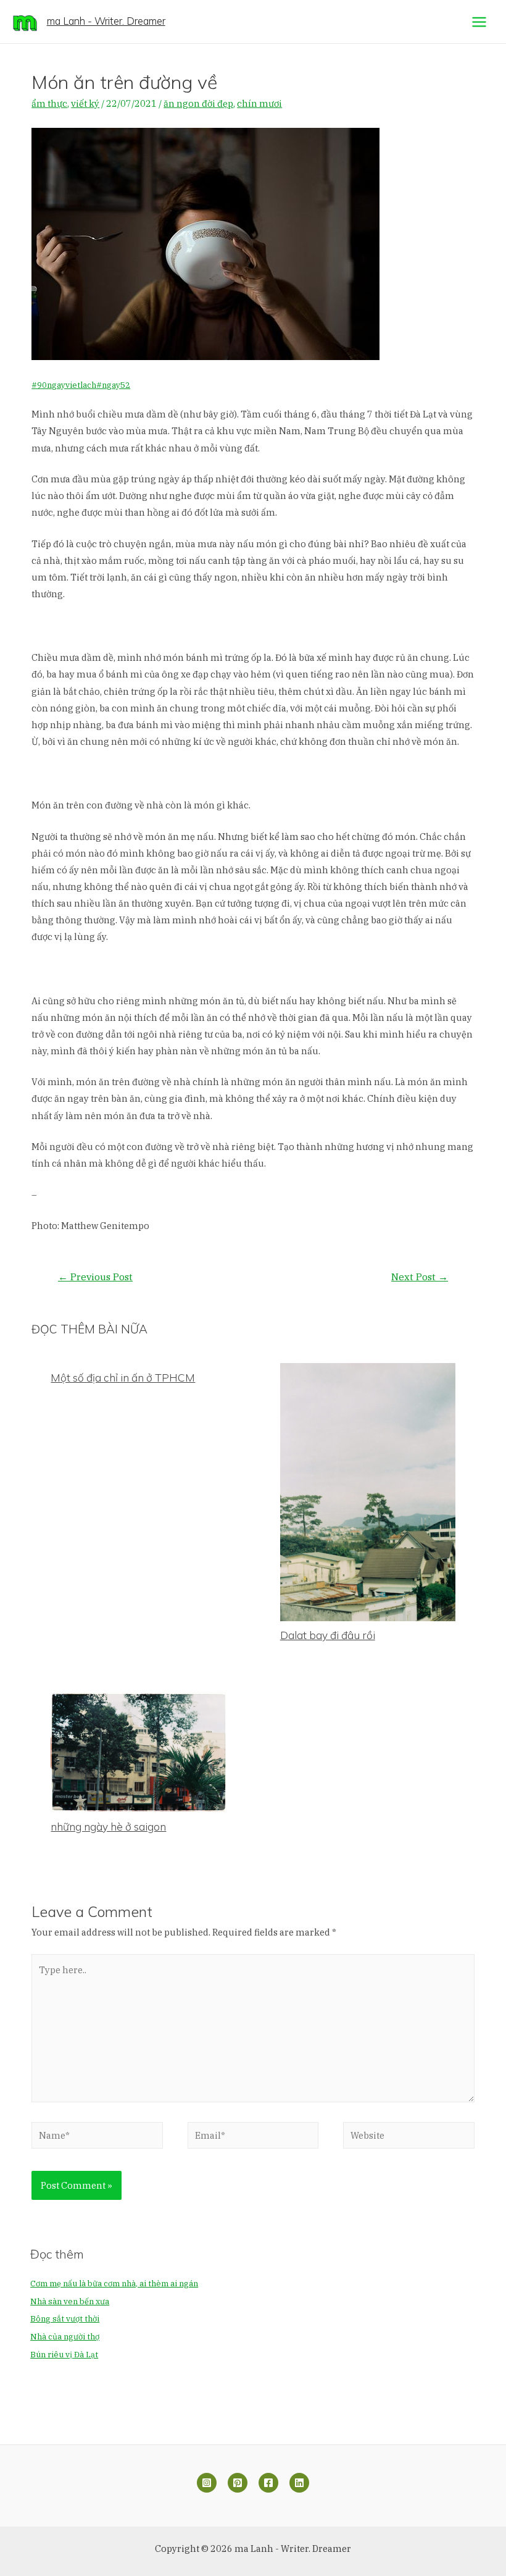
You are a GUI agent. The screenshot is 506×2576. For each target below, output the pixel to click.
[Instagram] (207, 2483)
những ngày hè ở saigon (108, 1827)
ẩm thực (49, 103)
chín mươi (259, 103)
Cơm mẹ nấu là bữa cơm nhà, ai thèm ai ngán (114, 2284)
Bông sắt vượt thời (65, 2319)
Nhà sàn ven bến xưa (70, 2301)
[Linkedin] (299, 2483)
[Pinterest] (238, 2483)
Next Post (420, 1277)
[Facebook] (268, 2483)
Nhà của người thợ (65, 2337)
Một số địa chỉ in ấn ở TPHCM (123, 1378)
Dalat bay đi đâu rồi (328, 1635)
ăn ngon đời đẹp (198, 103)
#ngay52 (113, 385)
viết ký (85, 103)
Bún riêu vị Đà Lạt (64, 2355)
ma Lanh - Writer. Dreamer (106, 21)
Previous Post (95, 1277)
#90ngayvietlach (64, 385)
